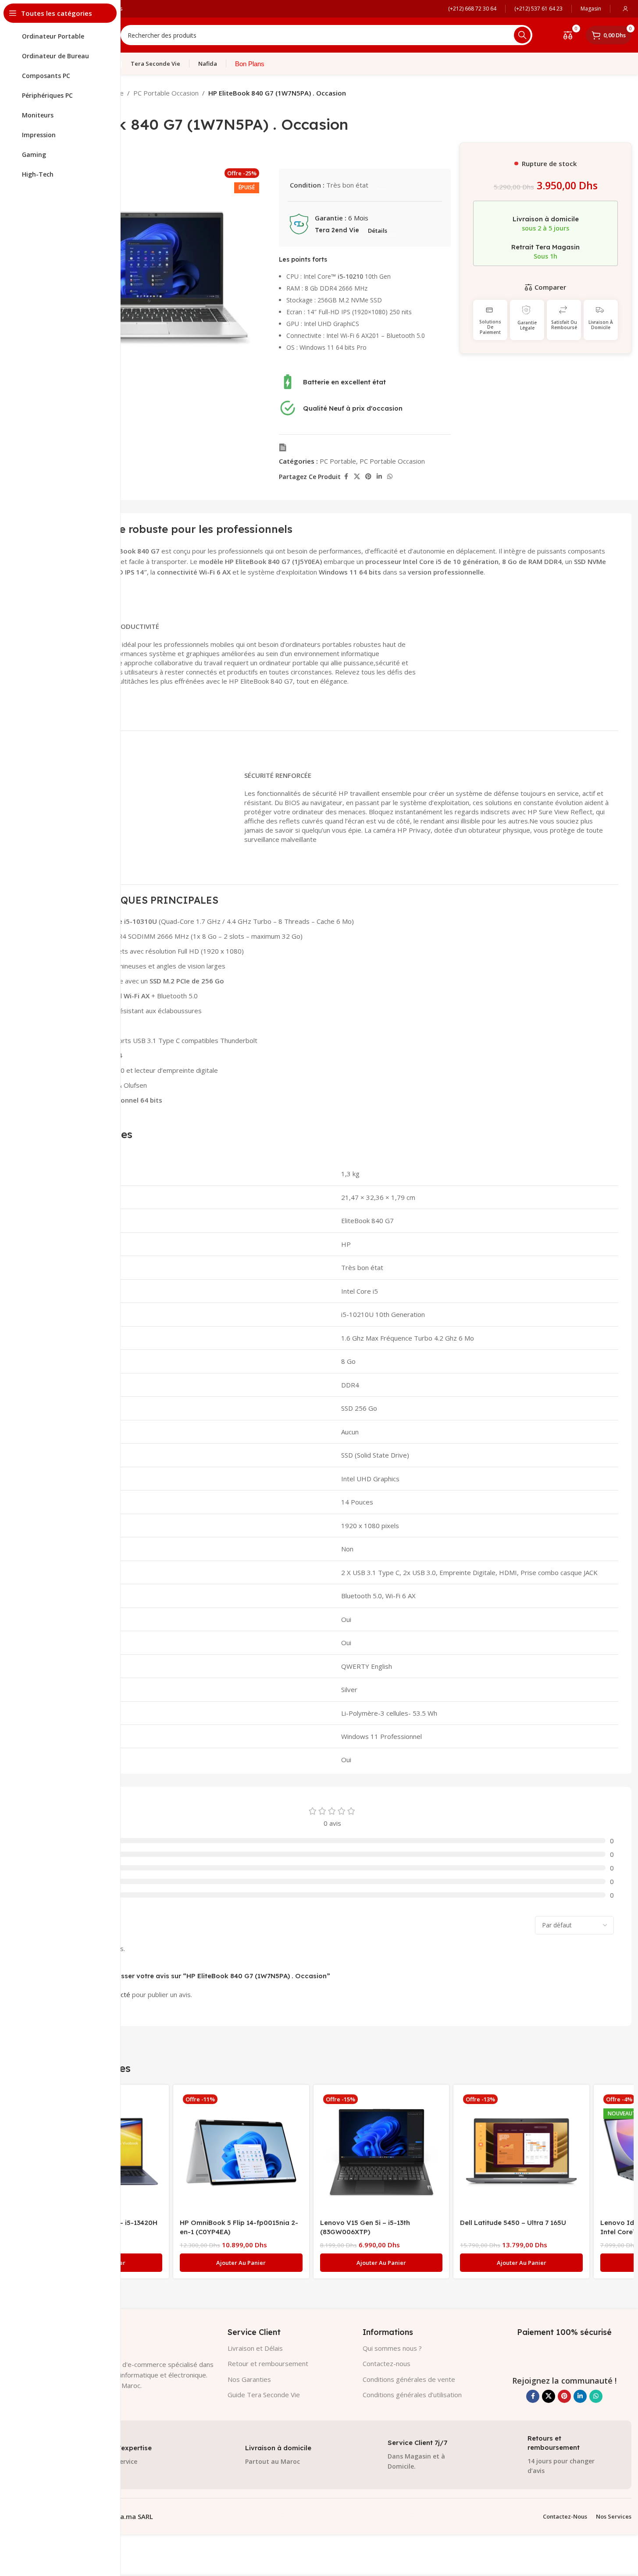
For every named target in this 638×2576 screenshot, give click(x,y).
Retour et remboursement (268, 2363)
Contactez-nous (387, 2363)
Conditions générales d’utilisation (412, 2395)
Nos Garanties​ (249, 2379)
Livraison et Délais (255, 2348)
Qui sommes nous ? (392, 2348)
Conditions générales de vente (409, 2379)
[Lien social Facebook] (346, 477)
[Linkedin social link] (379, 477)
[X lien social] (357, 477)
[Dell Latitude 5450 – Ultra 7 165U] (521, 2153)
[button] (241, 2263)
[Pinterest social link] (368, 477)
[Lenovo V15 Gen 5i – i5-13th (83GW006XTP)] (381, 2153)
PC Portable (338, 461)
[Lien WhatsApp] (390, 477)
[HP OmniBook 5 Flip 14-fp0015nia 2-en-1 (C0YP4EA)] (241, 2153)
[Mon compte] (625, 9)
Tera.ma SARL (131, 2516)
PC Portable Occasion (166, 93)
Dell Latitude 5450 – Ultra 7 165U (513, 2223)
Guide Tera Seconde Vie (264, 2395)
